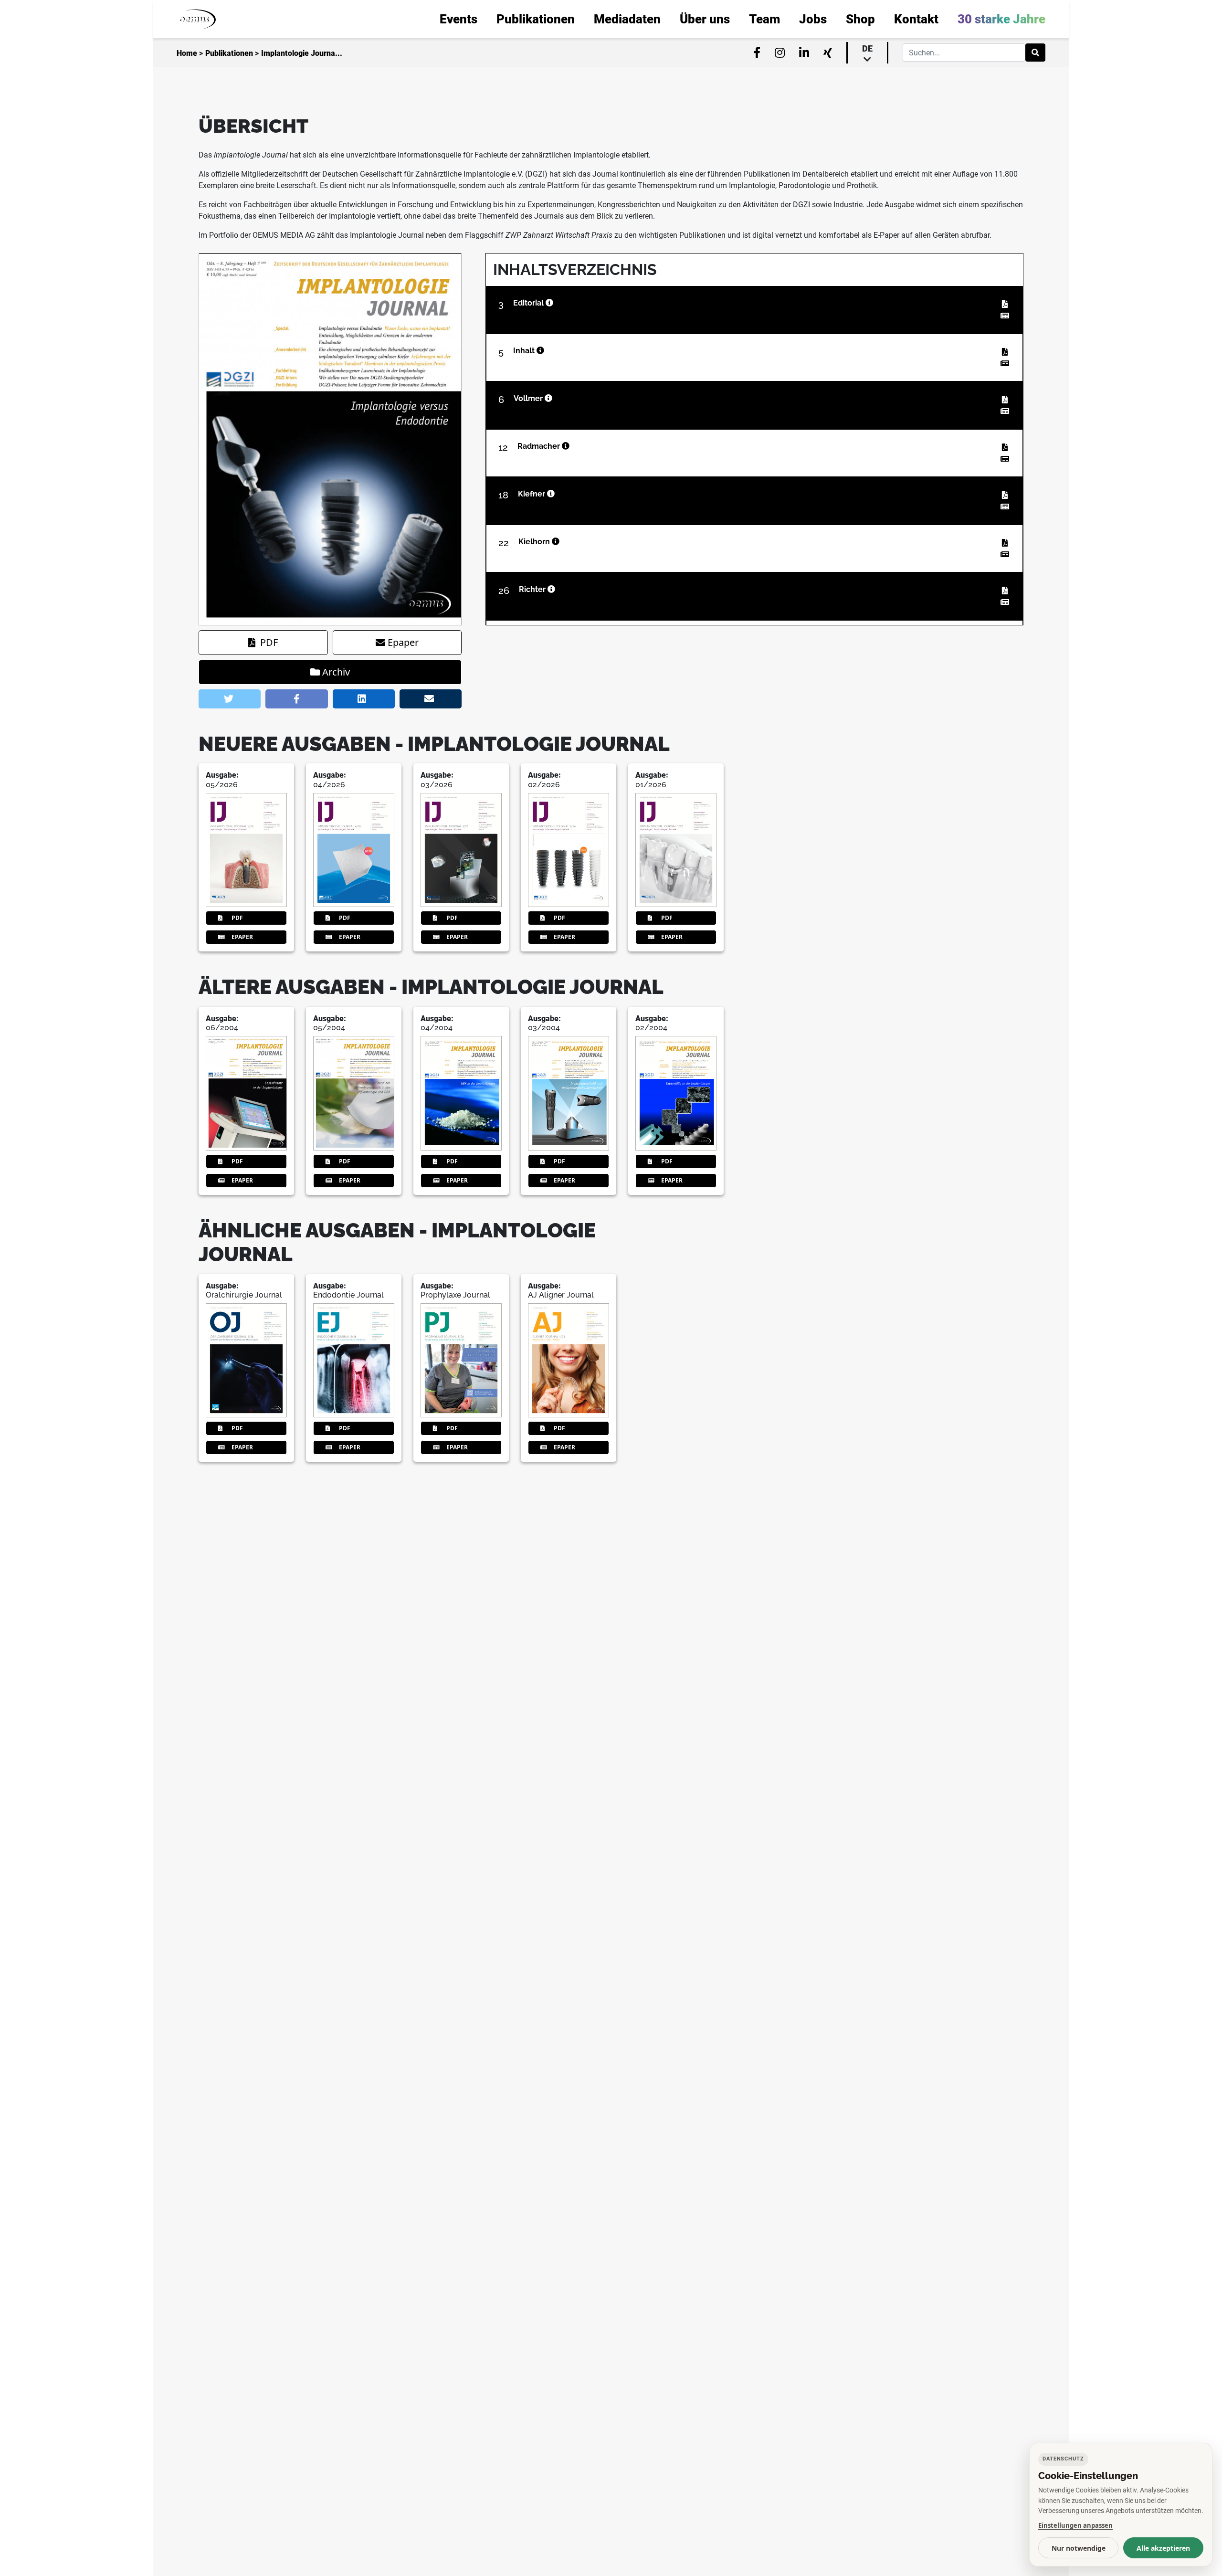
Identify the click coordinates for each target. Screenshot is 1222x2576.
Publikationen (229, 53)
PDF (269, 642)
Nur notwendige (1079, 2548)
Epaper (403, 642)
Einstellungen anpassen (1075, 2525)
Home (187, 53)
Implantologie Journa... (302, 53)
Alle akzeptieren (1163, 2548)
